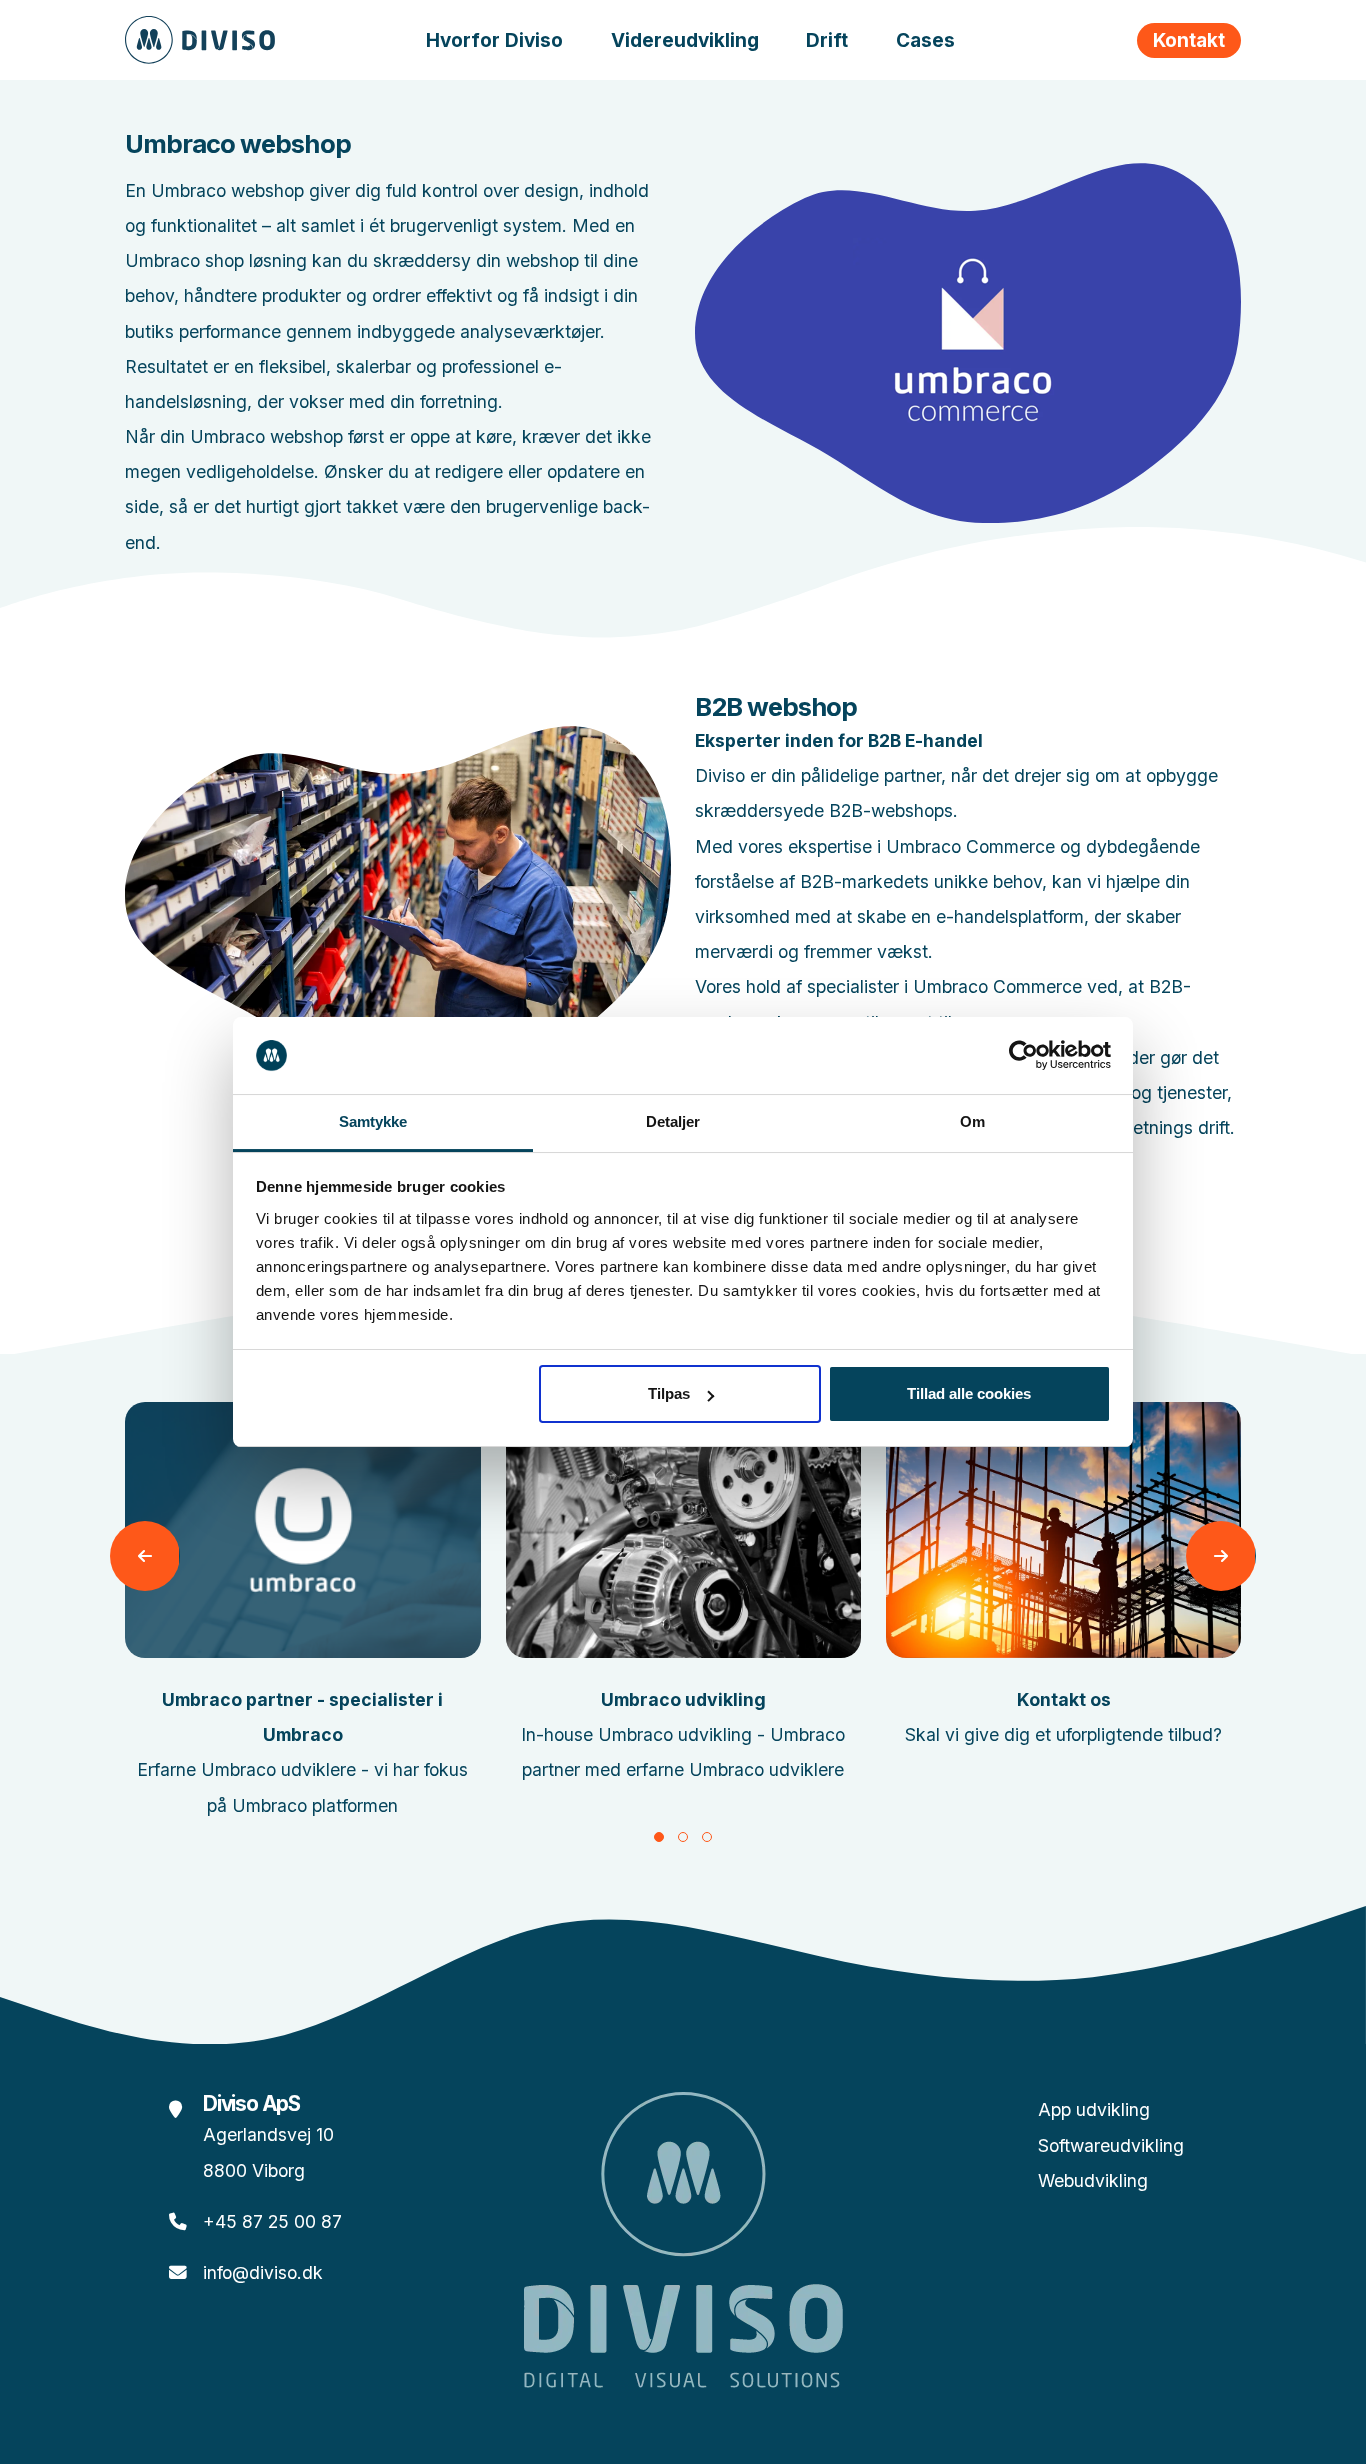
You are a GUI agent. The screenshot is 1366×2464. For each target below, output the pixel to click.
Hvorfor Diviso (494, 40)
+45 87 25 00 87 (272, 2221)
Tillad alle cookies (969, 1393)
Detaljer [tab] (673, 1121)
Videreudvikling (685, 40)
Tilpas (669, 1393)
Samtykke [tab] (373, 1121)
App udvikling (1094, 2109)
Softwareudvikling (1111, 2145)
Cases (925, 40)
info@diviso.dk (263, 2272)
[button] (659, 1837)
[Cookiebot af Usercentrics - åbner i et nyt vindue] (1023, 1056)
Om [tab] (972, 1121)
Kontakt (1189, 40)
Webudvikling (1093, 2180)
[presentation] (145, 1556)
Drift (827, 40)
